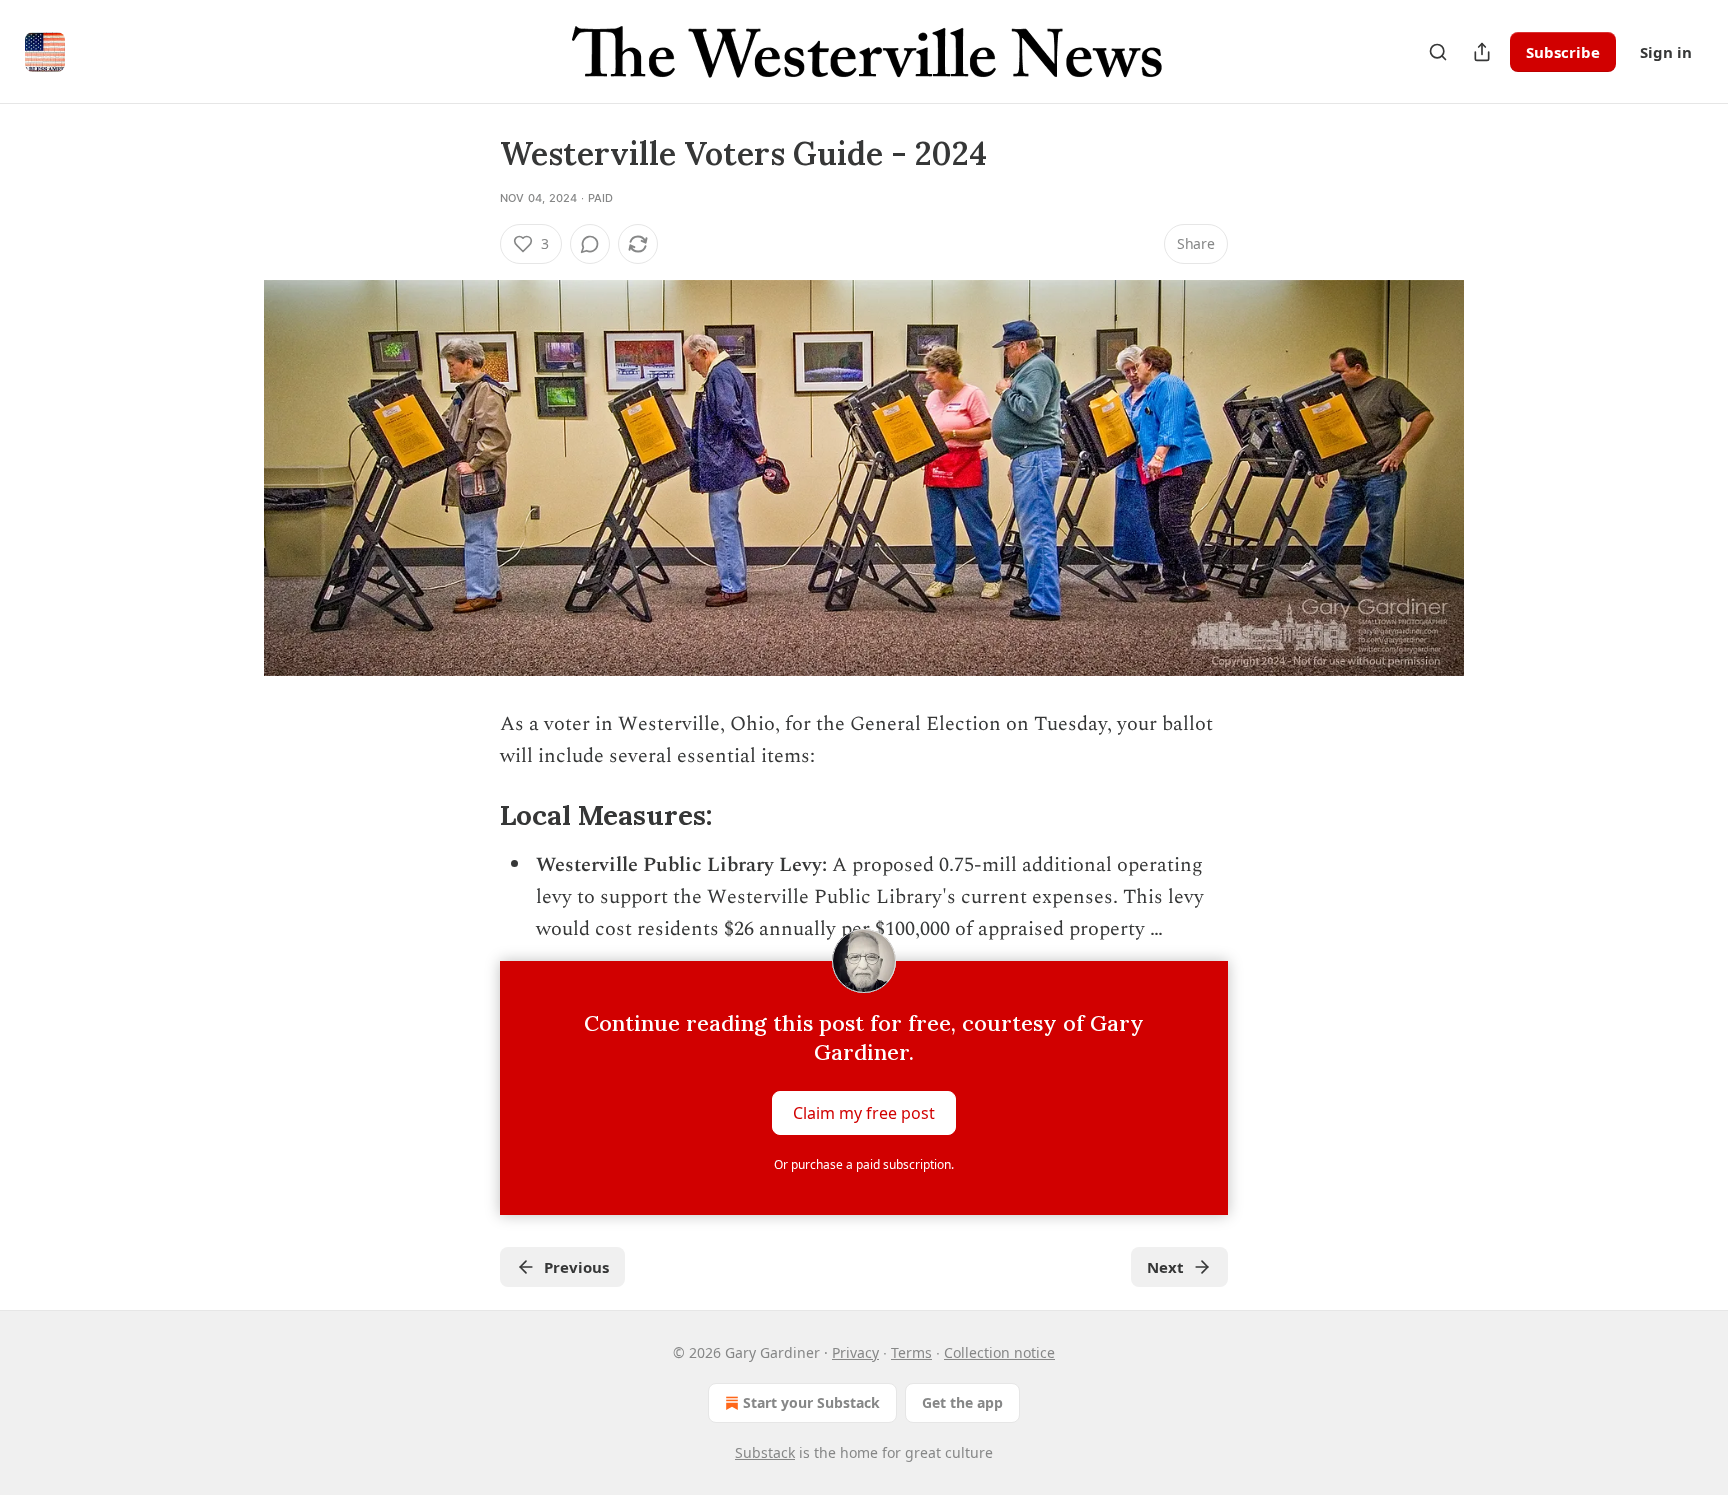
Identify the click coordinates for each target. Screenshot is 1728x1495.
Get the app (962, 1402)
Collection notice (999, 1352)
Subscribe (1563, 52)
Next (1165, 1267)
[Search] (1438, 52)
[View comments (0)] (590, 244)
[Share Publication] (1482, 52)
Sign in (1666, 52)
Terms (911, 1352)
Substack (765, 1452)
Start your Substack (811, 1402)
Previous (576, 1267)
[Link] (472, 816)
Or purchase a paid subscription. (864, 1164)
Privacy (855, 1352)
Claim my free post (864, 1113)
